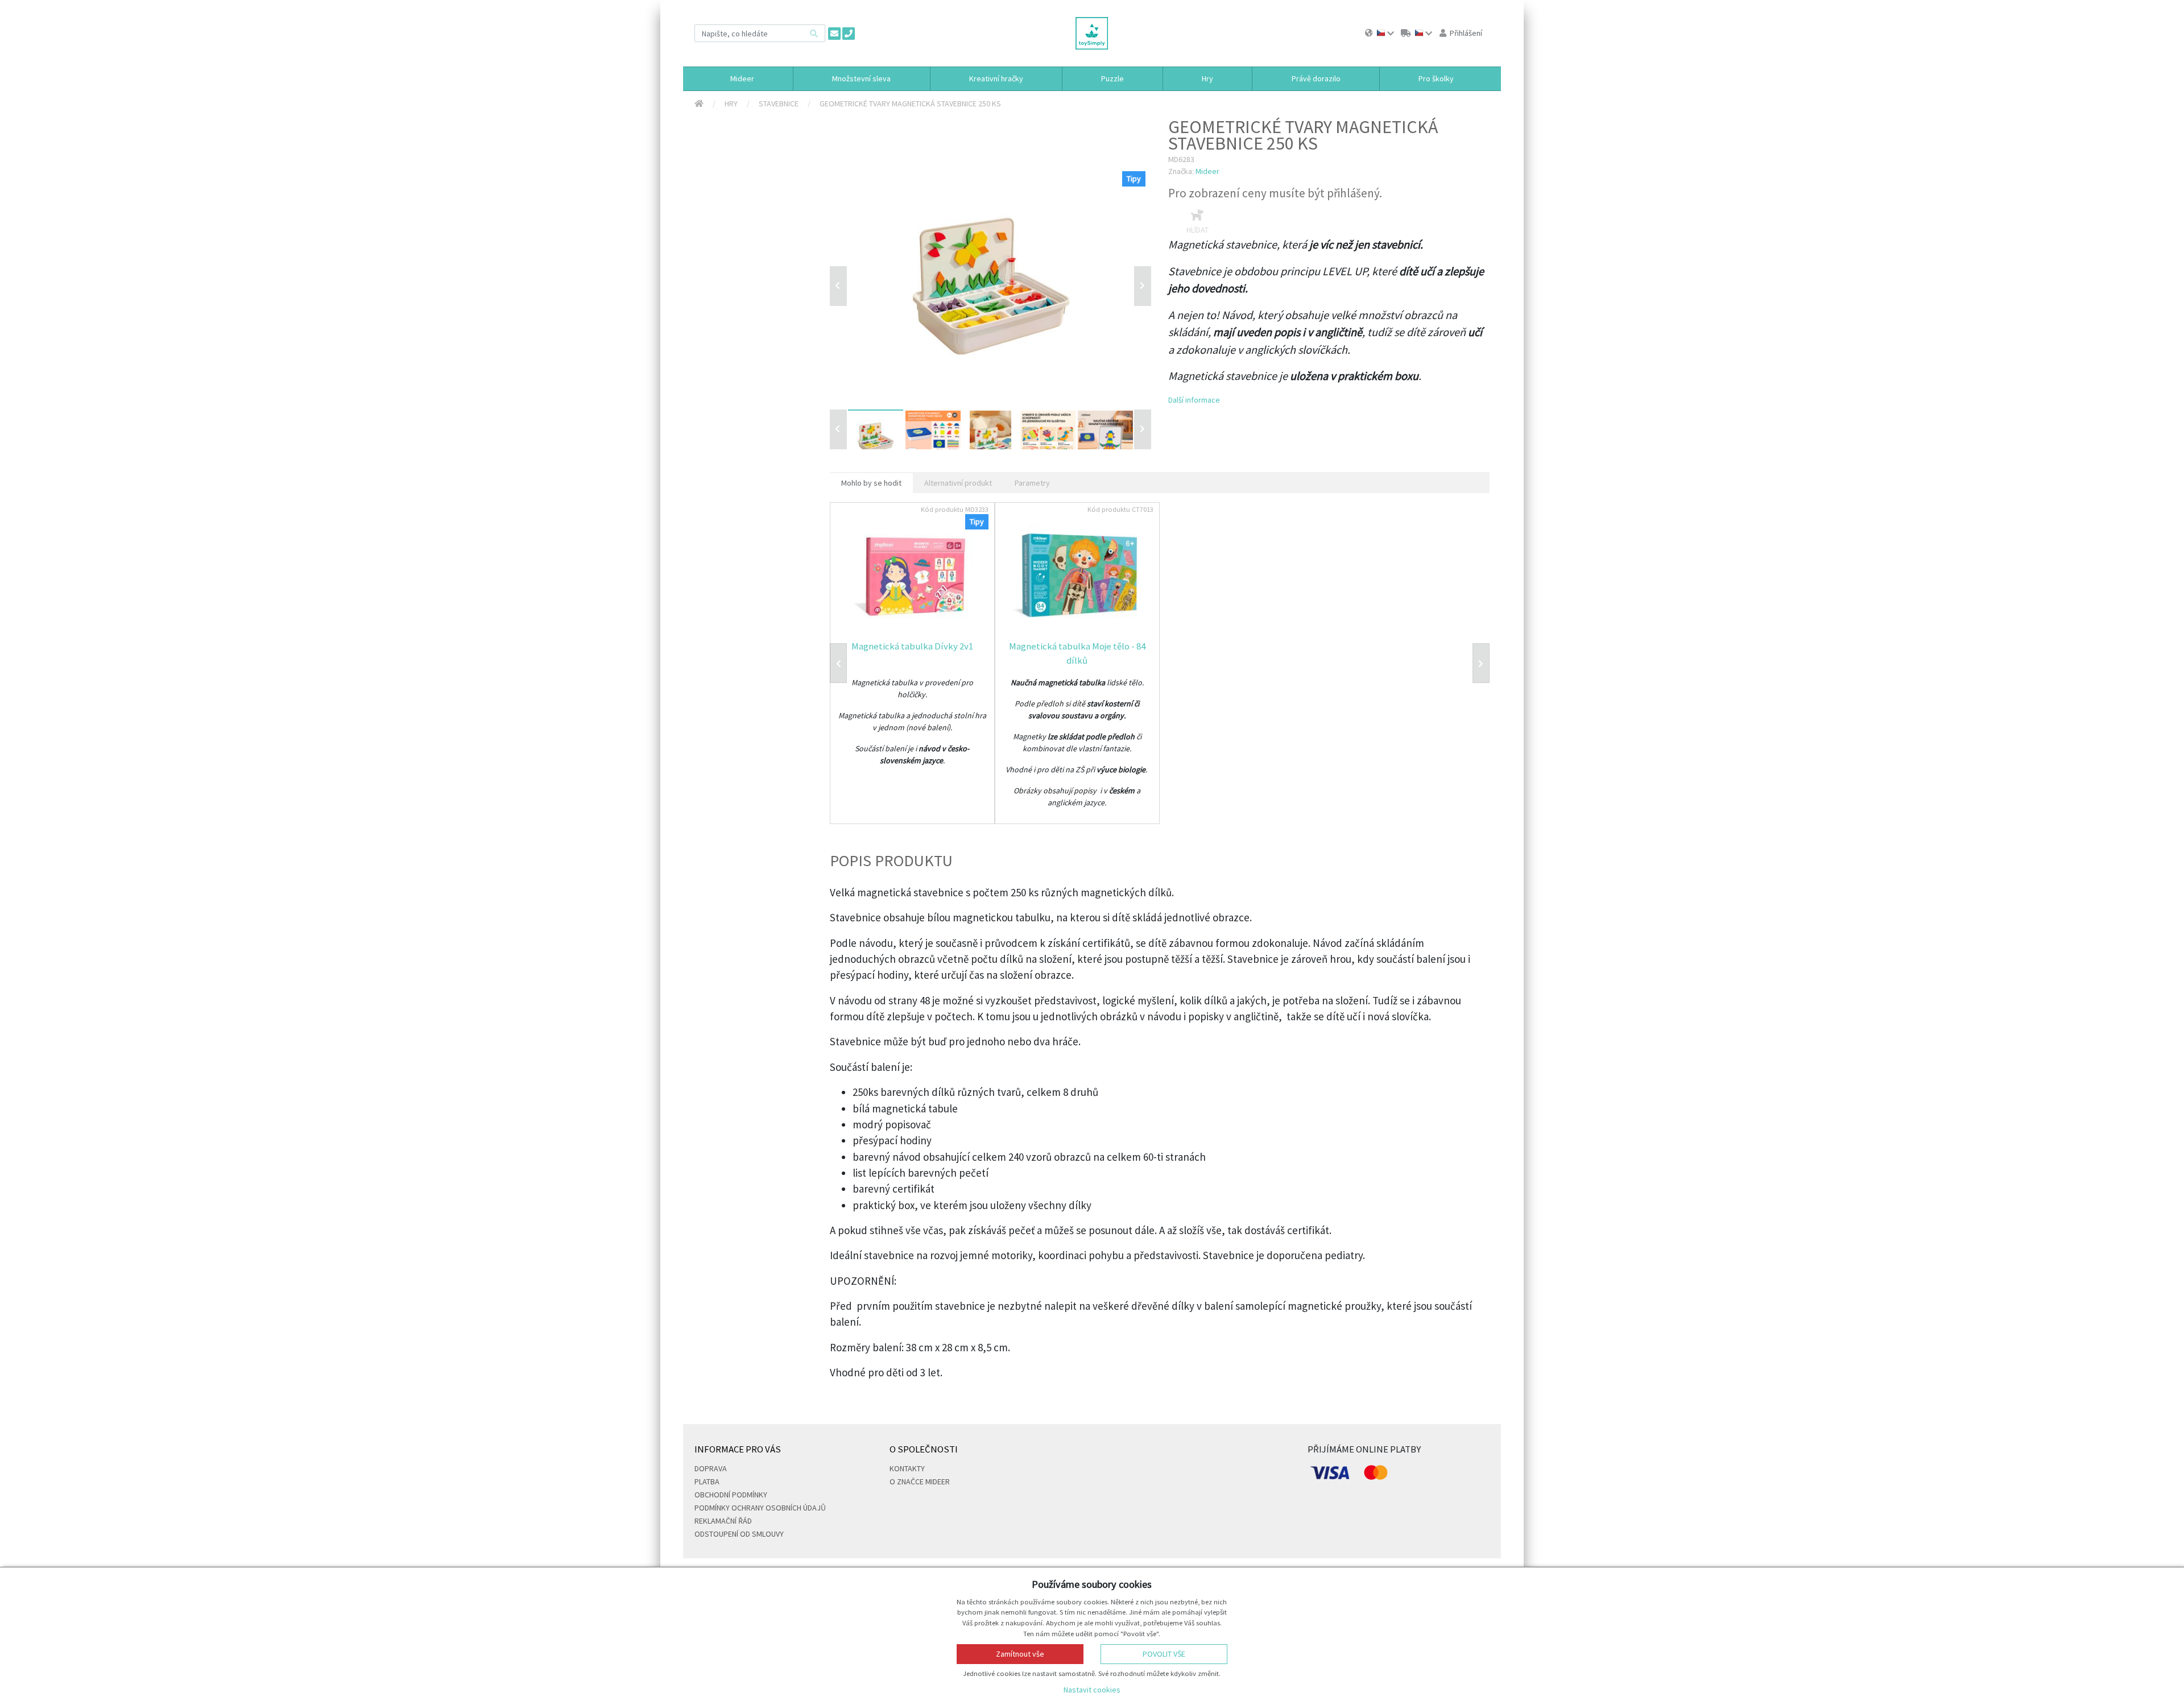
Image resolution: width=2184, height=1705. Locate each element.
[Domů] (699, 104)
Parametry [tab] (1032, 483)
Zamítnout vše (1020, 1654)
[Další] (1143, 429)
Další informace (1194, 400)
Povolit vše (1164, 1654)
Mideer (1207, 171)
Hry (731, 104)
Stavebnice (779, 104)
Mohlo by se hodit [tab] (871, 483)
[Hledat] (814, 33)
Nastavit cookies (1092, 1690)
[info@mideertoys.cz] (834, 34)
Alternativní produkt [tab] (958, 483)
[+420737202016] (849, 34)
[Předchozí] (838, 286)
